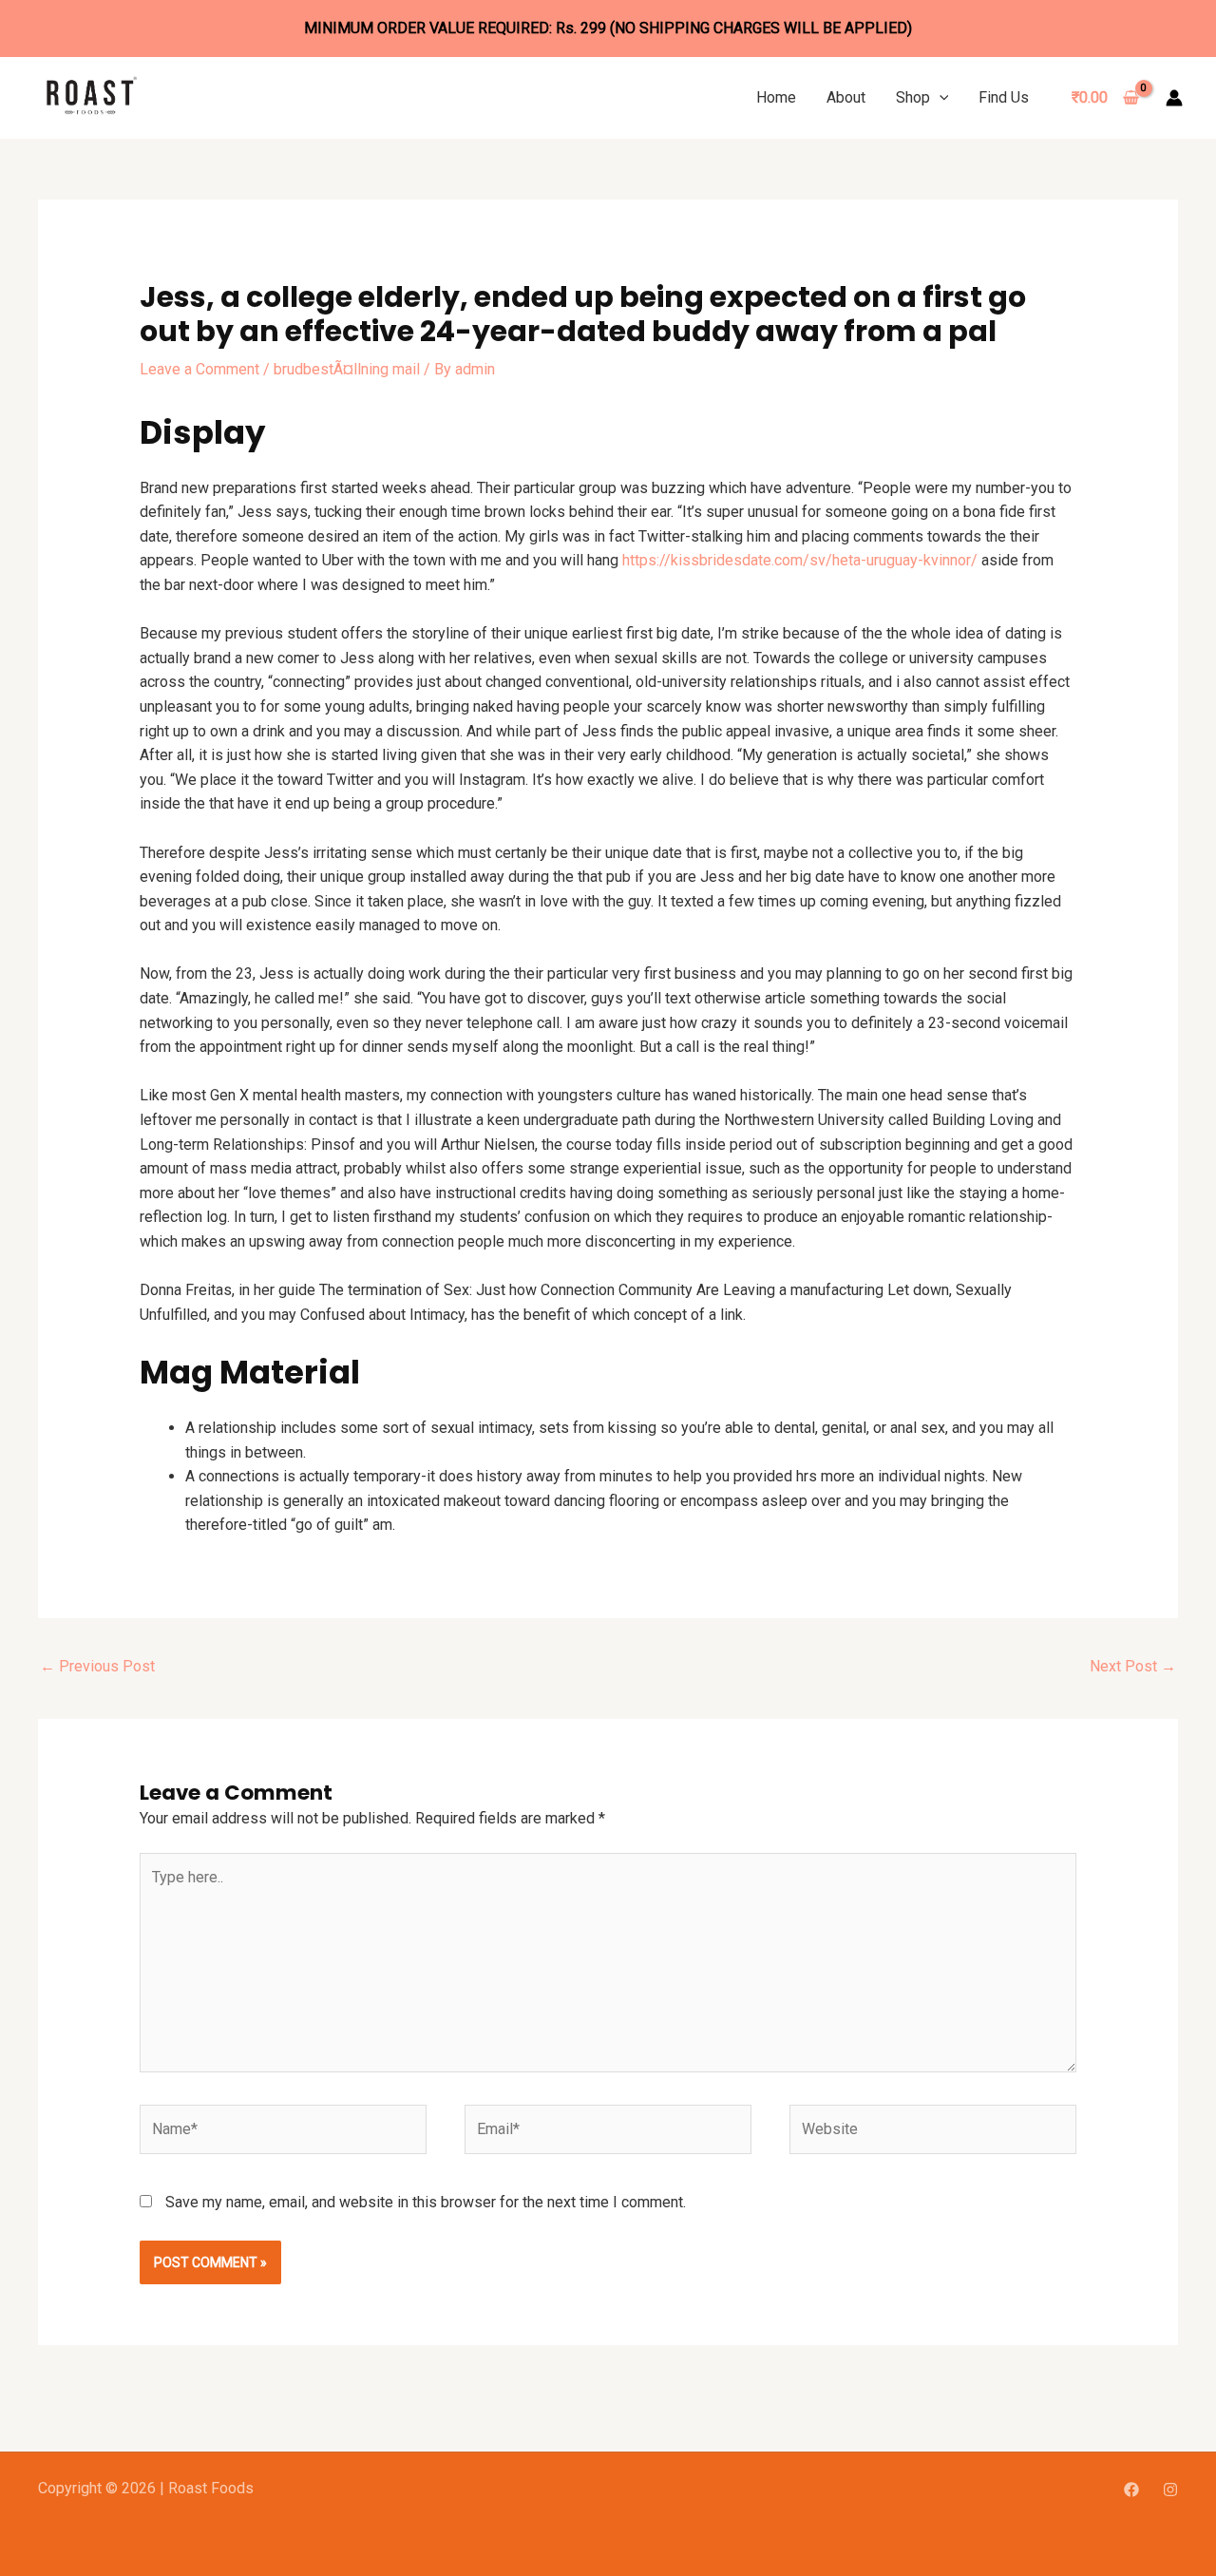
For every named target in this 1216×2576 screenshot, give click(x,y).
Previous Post (97, 1666)
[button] (940, 97)
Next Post (1133, 1666)
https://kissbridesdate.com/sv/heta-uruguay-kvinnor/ (800, 560)
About (846, 97)
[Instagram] (1170, 2490)
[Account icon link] (1174, 98)
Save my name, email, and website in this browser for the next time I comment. (426, 2202)
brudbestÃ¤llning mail (347, 369)
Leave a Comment (199, 369)
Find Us (1004, 97)
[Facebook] (1131, 2490)
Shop (913, 97)
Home (776, 97)
